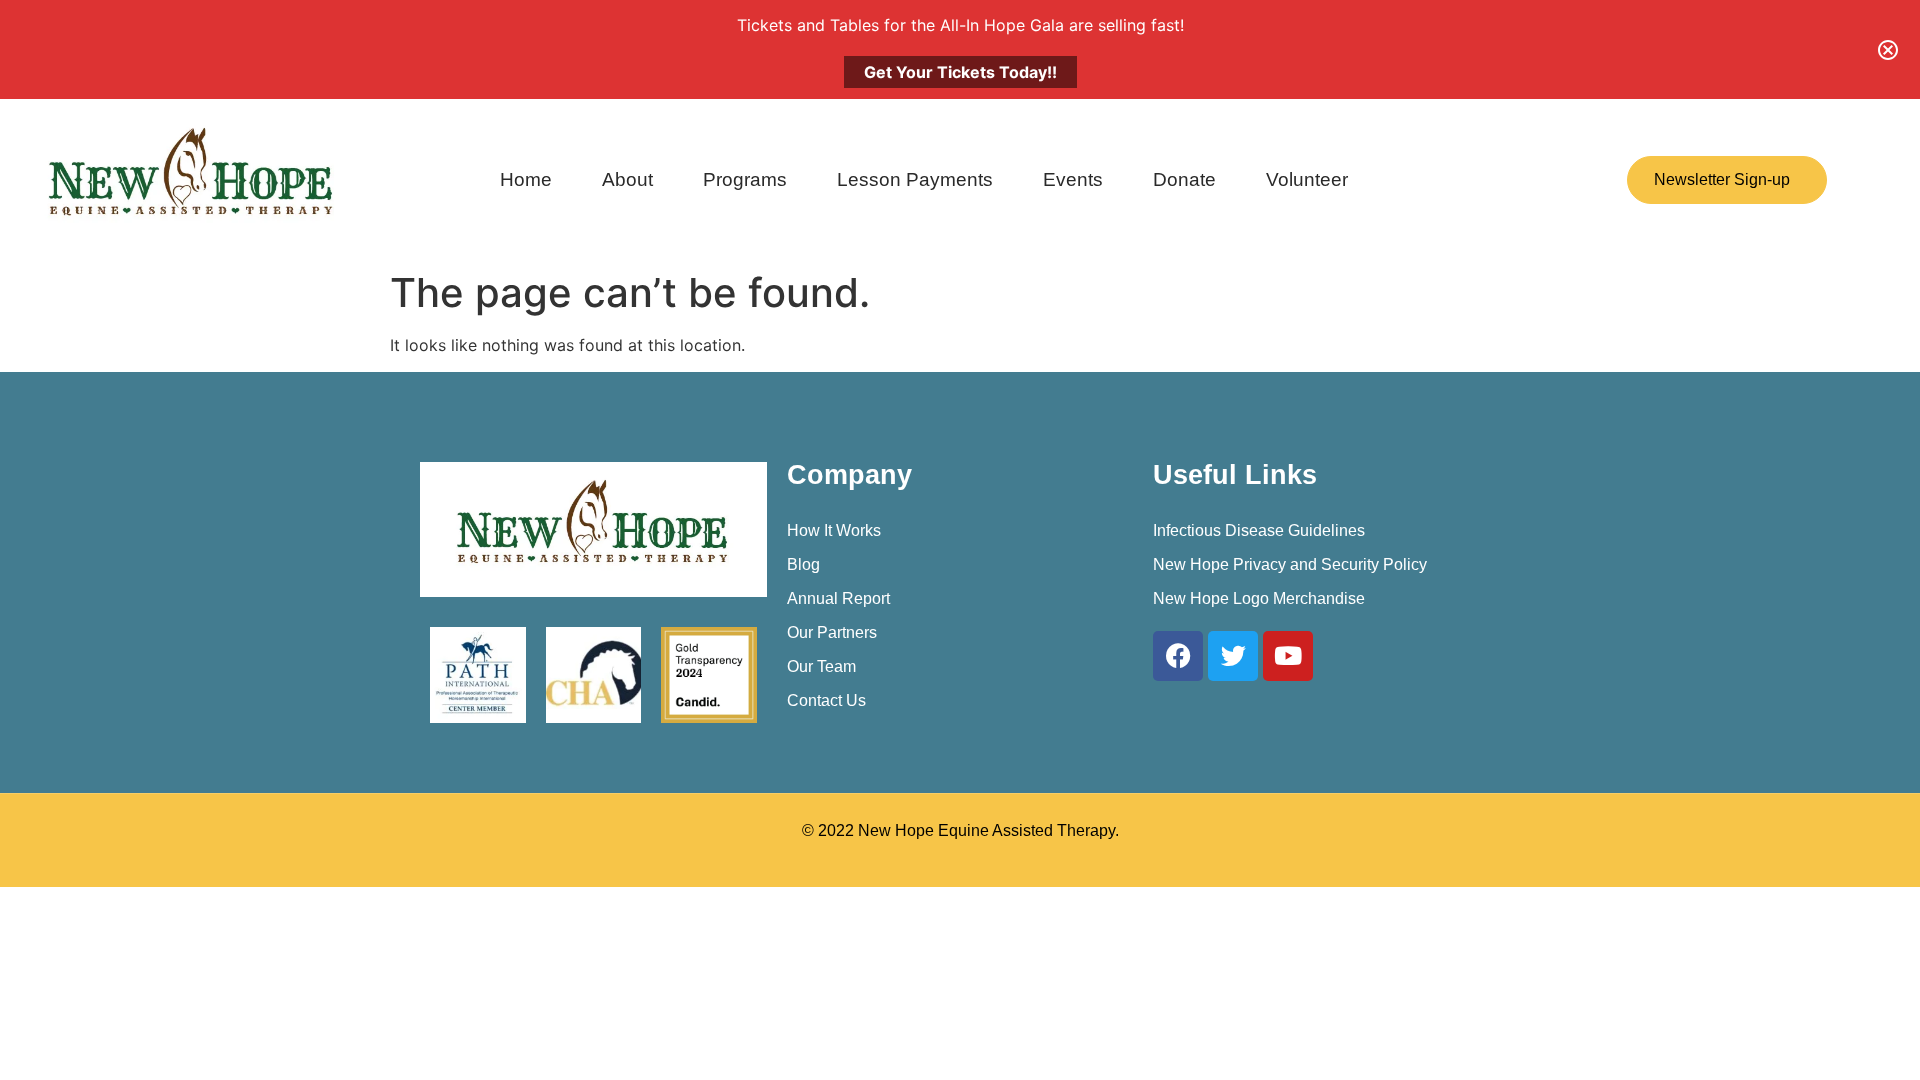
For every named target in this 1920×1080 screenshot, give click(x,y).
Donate (1184, 179)
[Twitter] (1233, 656)
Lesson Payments (915, 179)
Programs (745, 179)
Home (526, 179)
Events (1073, 179)
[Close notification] (1888, 50)
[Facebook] (1178, 656)
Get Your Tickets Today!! (960, 72)
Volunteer (1307, 179)
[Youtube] (1288, 656)
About (627, 179)
